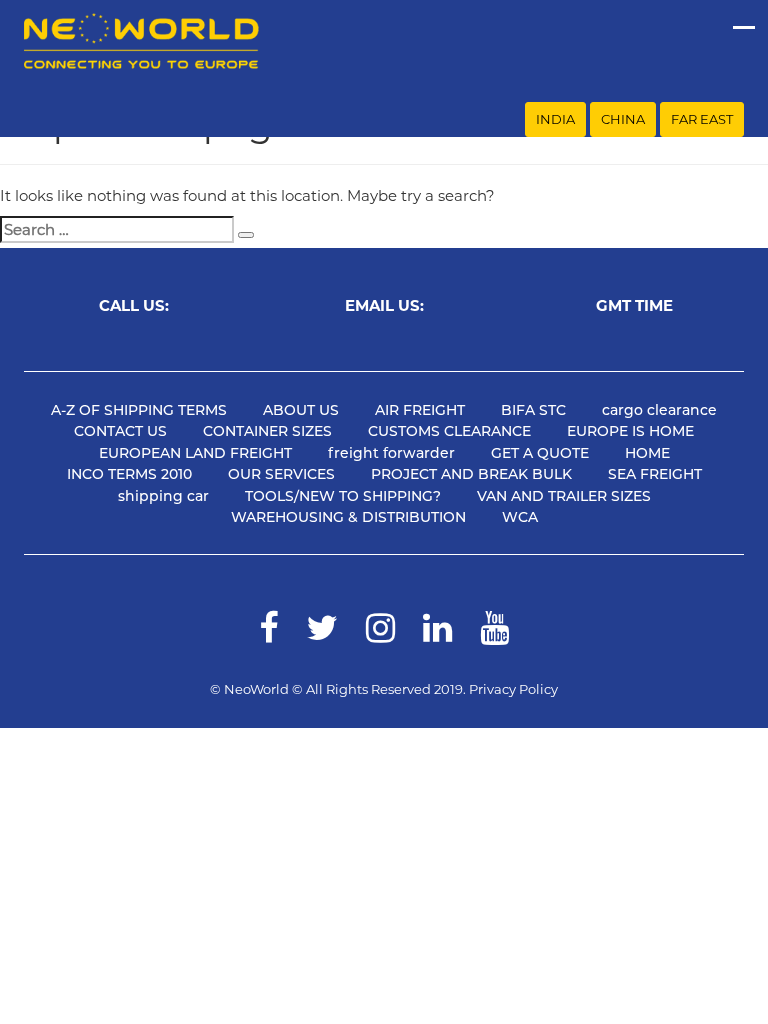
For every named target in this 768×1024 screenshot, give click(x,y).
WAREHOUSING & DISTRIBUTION (348, 517)
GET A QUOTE (540, 453)
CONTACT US (120, 431)
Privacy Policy (513, 689)
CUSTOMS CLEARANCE (449, 431)
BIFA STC (533, 410)
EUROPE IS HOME (630, 431)
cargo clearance (659, 410)
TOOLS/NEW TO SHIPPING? (343, 496)
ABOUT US (301, 410)
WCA (520, 517)
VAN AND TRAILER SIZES (564, 496)
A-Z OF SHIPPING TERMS (139, 410)
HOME (647, 453)
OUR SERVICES (281, 474)
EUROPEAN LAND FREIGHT (195, 453)
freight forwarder (391, 453)
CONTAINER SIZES (267, 431)
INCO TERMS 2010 (129, 474)
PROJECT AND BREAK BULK (471, 474)
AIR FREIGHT (420, 410)
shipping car (163, 496)
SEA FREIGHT (655, 474)
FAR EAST (702, 119)
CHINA (623, 119)
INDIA (555, 119)
